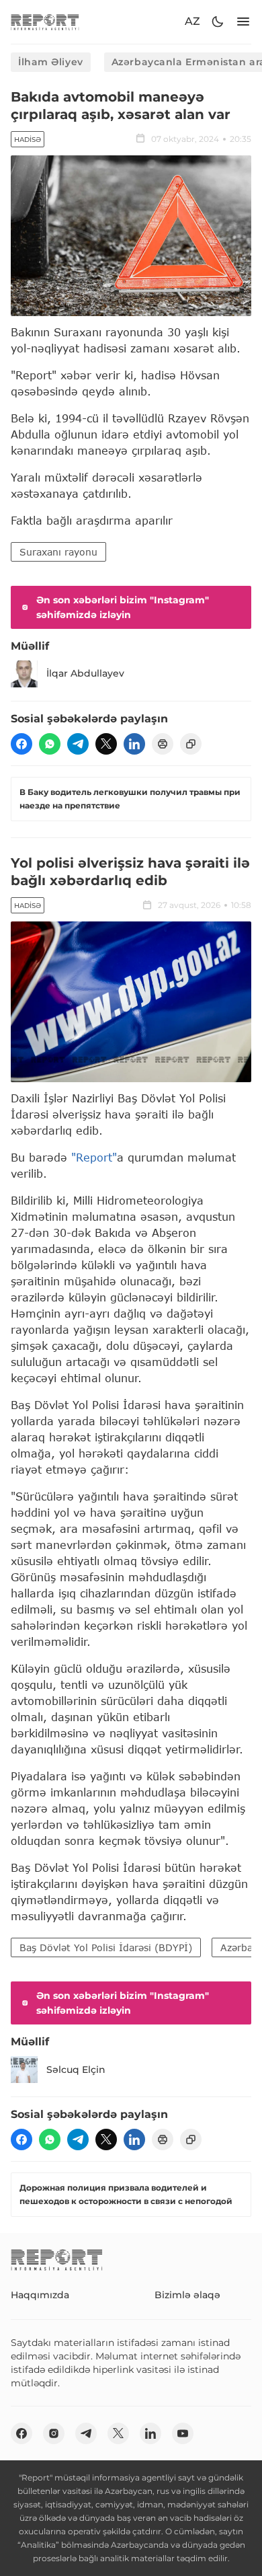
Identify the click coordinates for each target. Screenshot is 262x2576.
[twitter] (106, 744)
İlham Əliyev (51, 62)
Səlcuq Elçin (76, 2070)
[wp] (50, 744)
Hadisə (28, 140)
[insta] (54, 2433)
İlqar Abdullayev (85, 673)
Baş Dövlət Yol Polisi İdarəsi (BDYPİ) (106, 1947)
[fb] (21, 744)
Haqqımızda (40, 2295)
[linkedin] (134, 744)
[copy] (191, 744)
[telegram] (78, 744)
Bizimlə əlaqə (187, 2295)
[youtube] (183, 2433)
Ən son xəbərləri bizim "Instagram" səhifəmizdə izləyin (123, 607)
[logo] (45, 22)
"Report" (94, 1157)
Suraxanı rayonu (58, 552)
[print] (163, 744)
